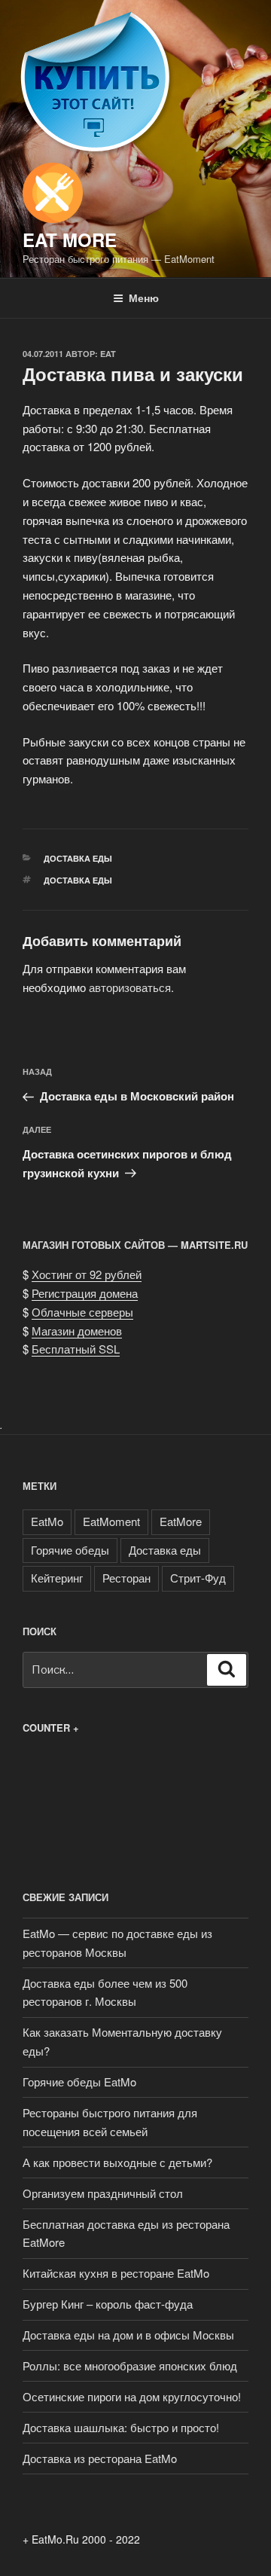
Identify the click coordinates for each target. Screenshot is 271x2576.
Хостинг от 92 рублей (87, 1274)
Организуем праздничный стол (103, 2193)
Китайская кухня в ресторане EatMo (116, 2273)
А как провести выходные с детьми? (117, 2162)
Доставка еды (78, 858)
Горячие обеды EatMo (79, 2082)
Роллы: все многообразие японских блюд (130, 2365)
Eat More (70, 240)
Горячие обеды (70, 1550)
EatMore (181, 1521)
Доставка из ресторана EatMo (100, 2458)
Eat (108, 354)
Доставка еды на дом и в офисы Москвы (128, 2335)
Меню (144, 298)
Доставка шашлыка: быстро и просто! (121, 2427)
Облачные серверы (82, 1312)
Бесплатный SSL (76, 1349)
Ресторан (126, 1578)
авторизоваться (130, 987)
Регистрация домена (85, 1293)
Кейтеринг (57, 1578)
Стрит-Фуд (198, 1578)
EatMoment (111, 1521)
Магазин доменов (77, 1331)
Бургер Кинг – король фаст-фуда (108, 2304)
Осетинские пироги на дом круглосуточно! (132, 2396)
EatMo (47, 1521)
